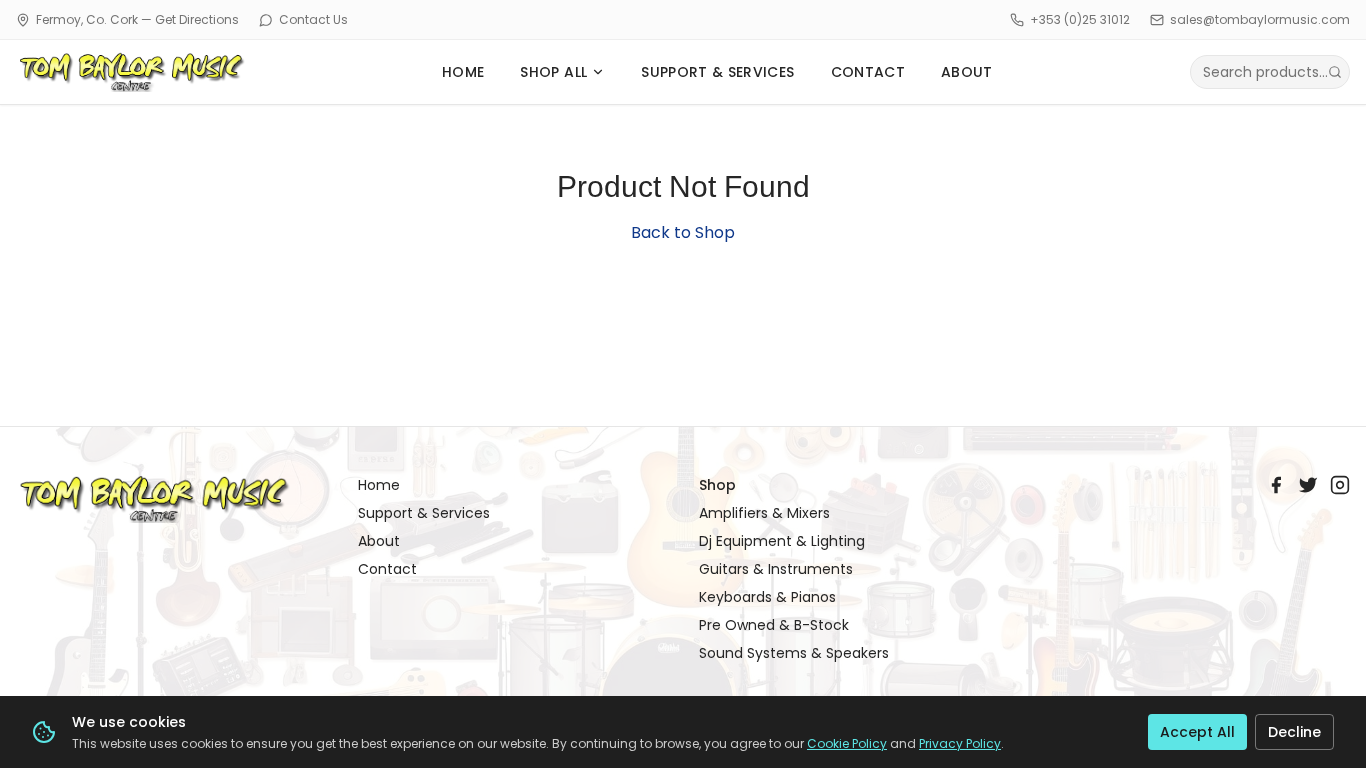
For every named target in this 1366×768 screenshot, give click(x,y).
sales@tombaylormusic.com (1260, 20)
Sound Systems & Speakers (794, 653)
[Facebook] (1276, 485)
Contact (387, 569)
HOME (463, 72)
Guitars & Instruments (776, 569)
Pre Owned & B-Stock (774, 625)
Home (379, 485)
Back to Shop (683, 232)
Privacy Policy (960, 743)
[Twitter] (1308, 485)
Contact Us (313, 20)
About (379, 541)
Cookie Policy (847, 743)
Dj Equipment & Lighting (782, 541)
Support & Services (424, 513)
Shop (717, 485)
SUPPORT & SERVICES (717, 72)
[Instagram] (1340, 485)
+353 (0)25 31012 (1080, 20)
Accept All (1197, 732)
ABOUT (967, 72)
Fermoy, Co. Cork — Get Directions (137, 20)
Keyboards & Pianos (767, 597)
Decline (1294, 732)
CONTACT (868, 72)
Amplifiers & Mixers (764, 513)
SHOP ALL (553, 72)
